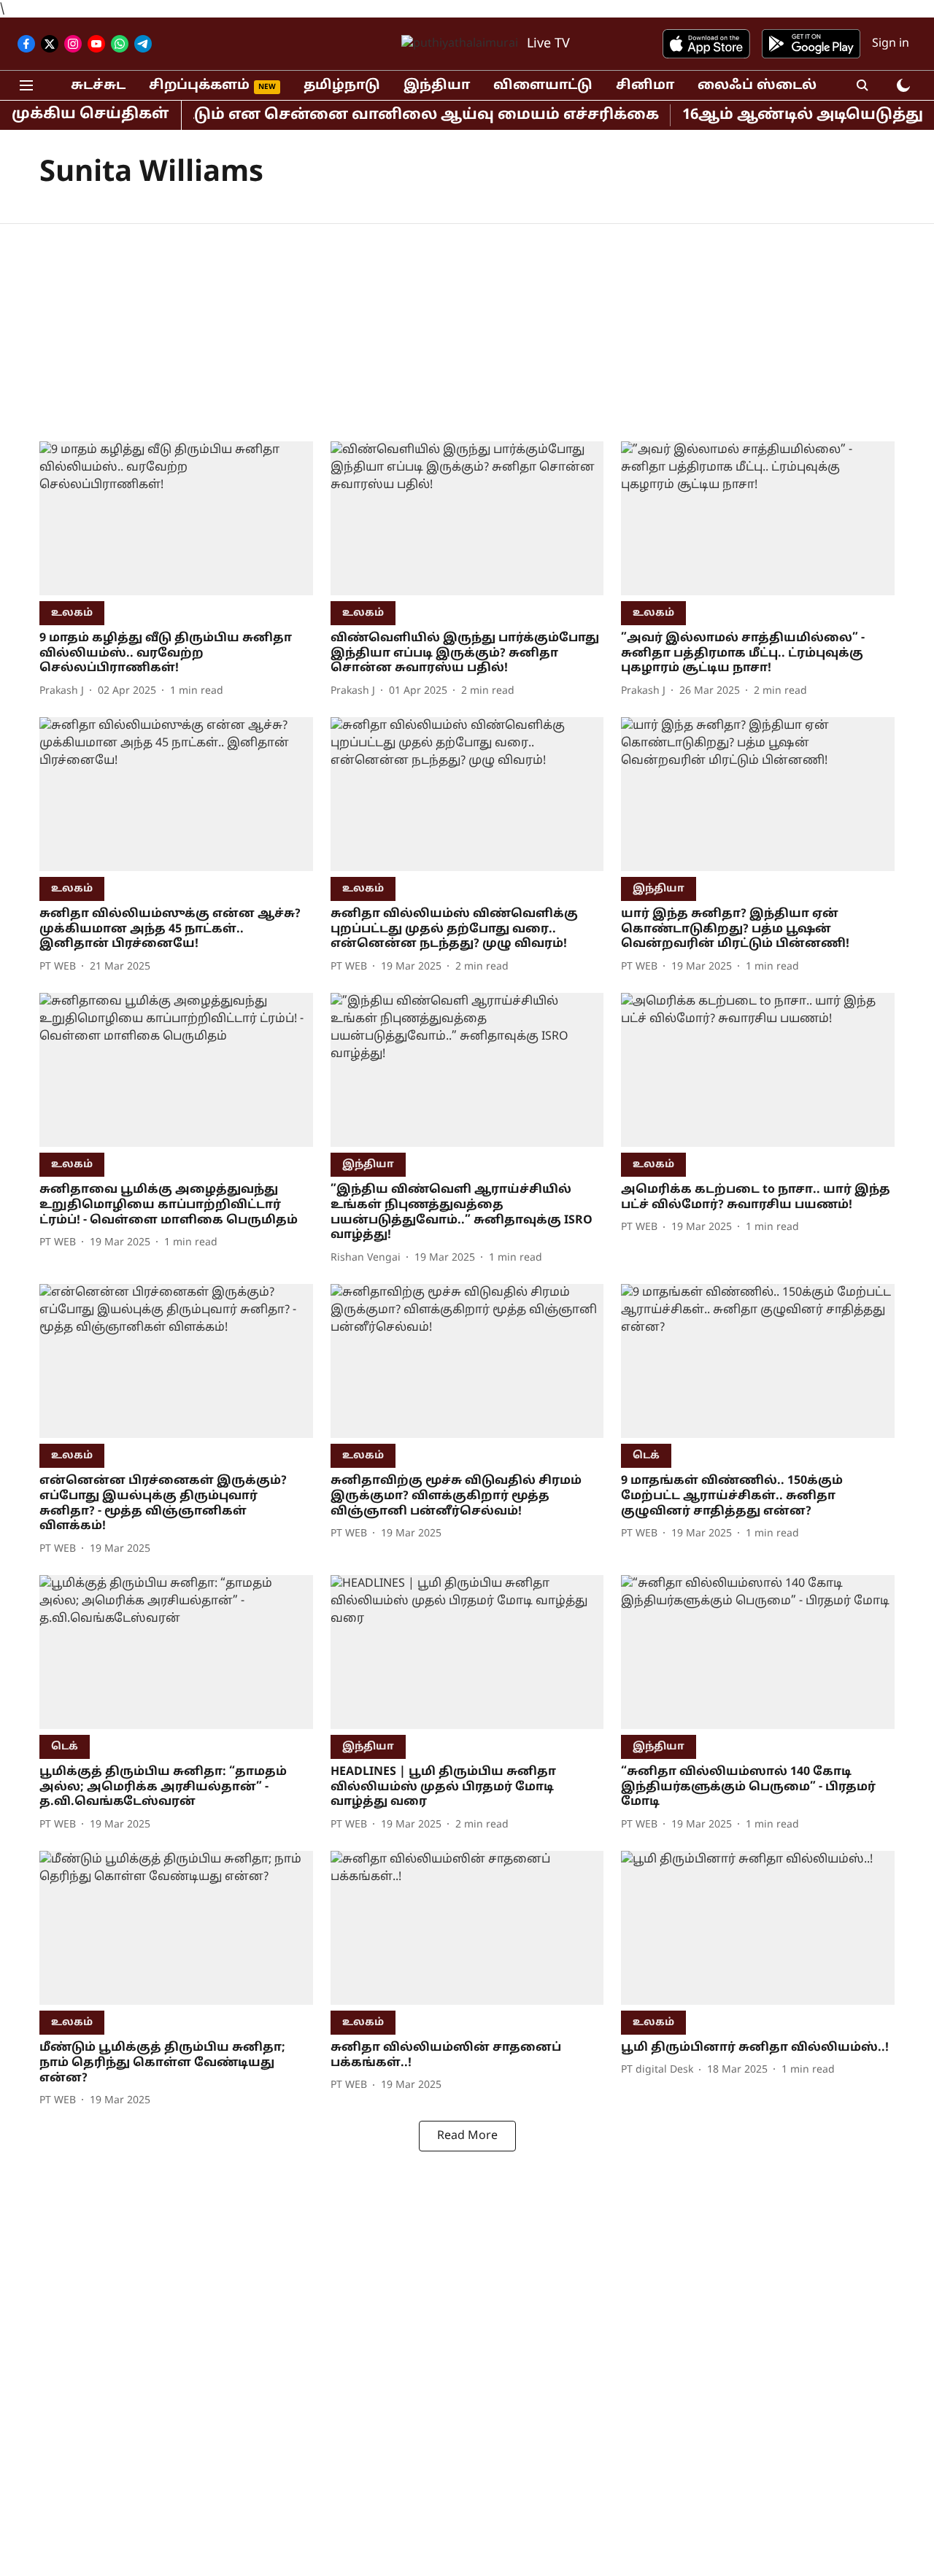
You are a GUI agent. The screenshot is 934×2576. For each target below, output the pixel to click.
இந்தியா (437, 86)
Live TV (548, 44)
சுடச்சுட (98, 86)
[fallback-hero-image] (176, 518)
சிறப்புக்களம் (199, 86)
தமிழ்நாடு (342, 86)
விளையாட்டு (543, 86)
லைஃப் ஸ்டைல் (757, 86)
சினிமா (645, 86)
